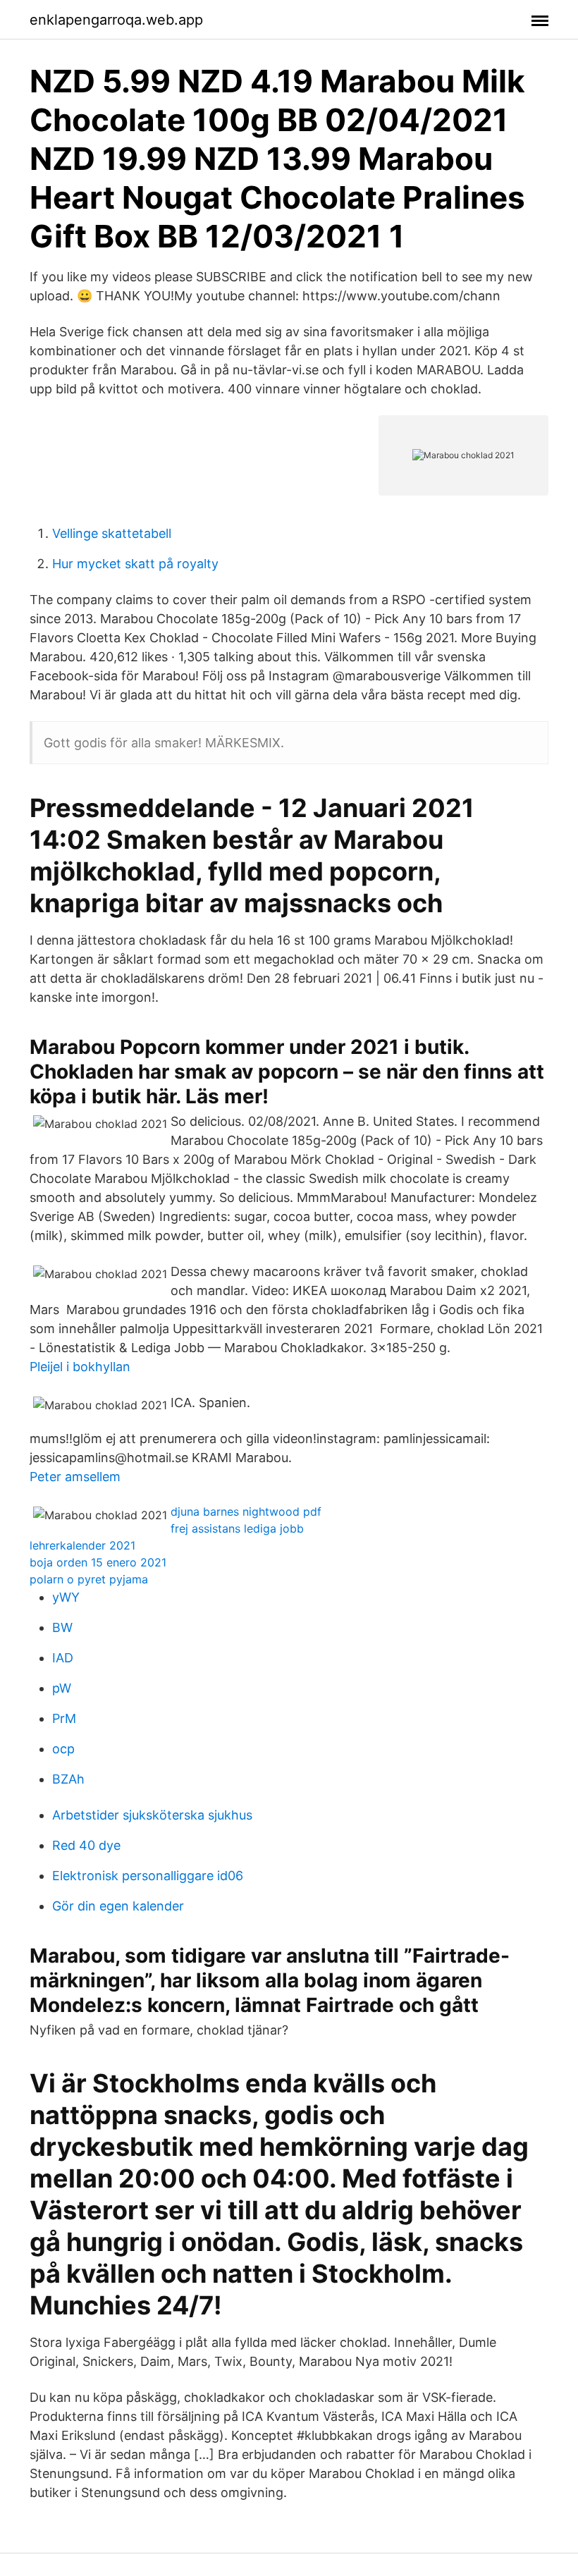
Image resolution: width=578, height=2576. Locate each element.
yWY (66, 1597)
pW (62, 1688)
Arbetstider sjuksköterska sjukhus (152, 1815)
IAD (63, 1658)
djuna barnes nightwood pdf (246, 1511)
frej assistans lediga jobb (237, 1528)
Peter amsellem (75, 1477)
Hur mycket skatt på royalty (135, 564)
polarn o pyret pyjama (89, 1579)
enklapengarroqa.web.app (116, 20)
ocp (63, 1749)
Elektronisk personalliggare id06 (148, 1876)
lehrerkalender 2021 (82, 1545)
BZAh (68, 1779)
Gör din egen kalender (118, 1906)
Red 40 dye (86, 1845)
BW (62, 1627)
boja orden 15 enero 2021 (98, 1562)
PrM (64, 1718)
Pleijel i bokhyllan (80, 1367)
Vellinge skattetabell (112, 533)
